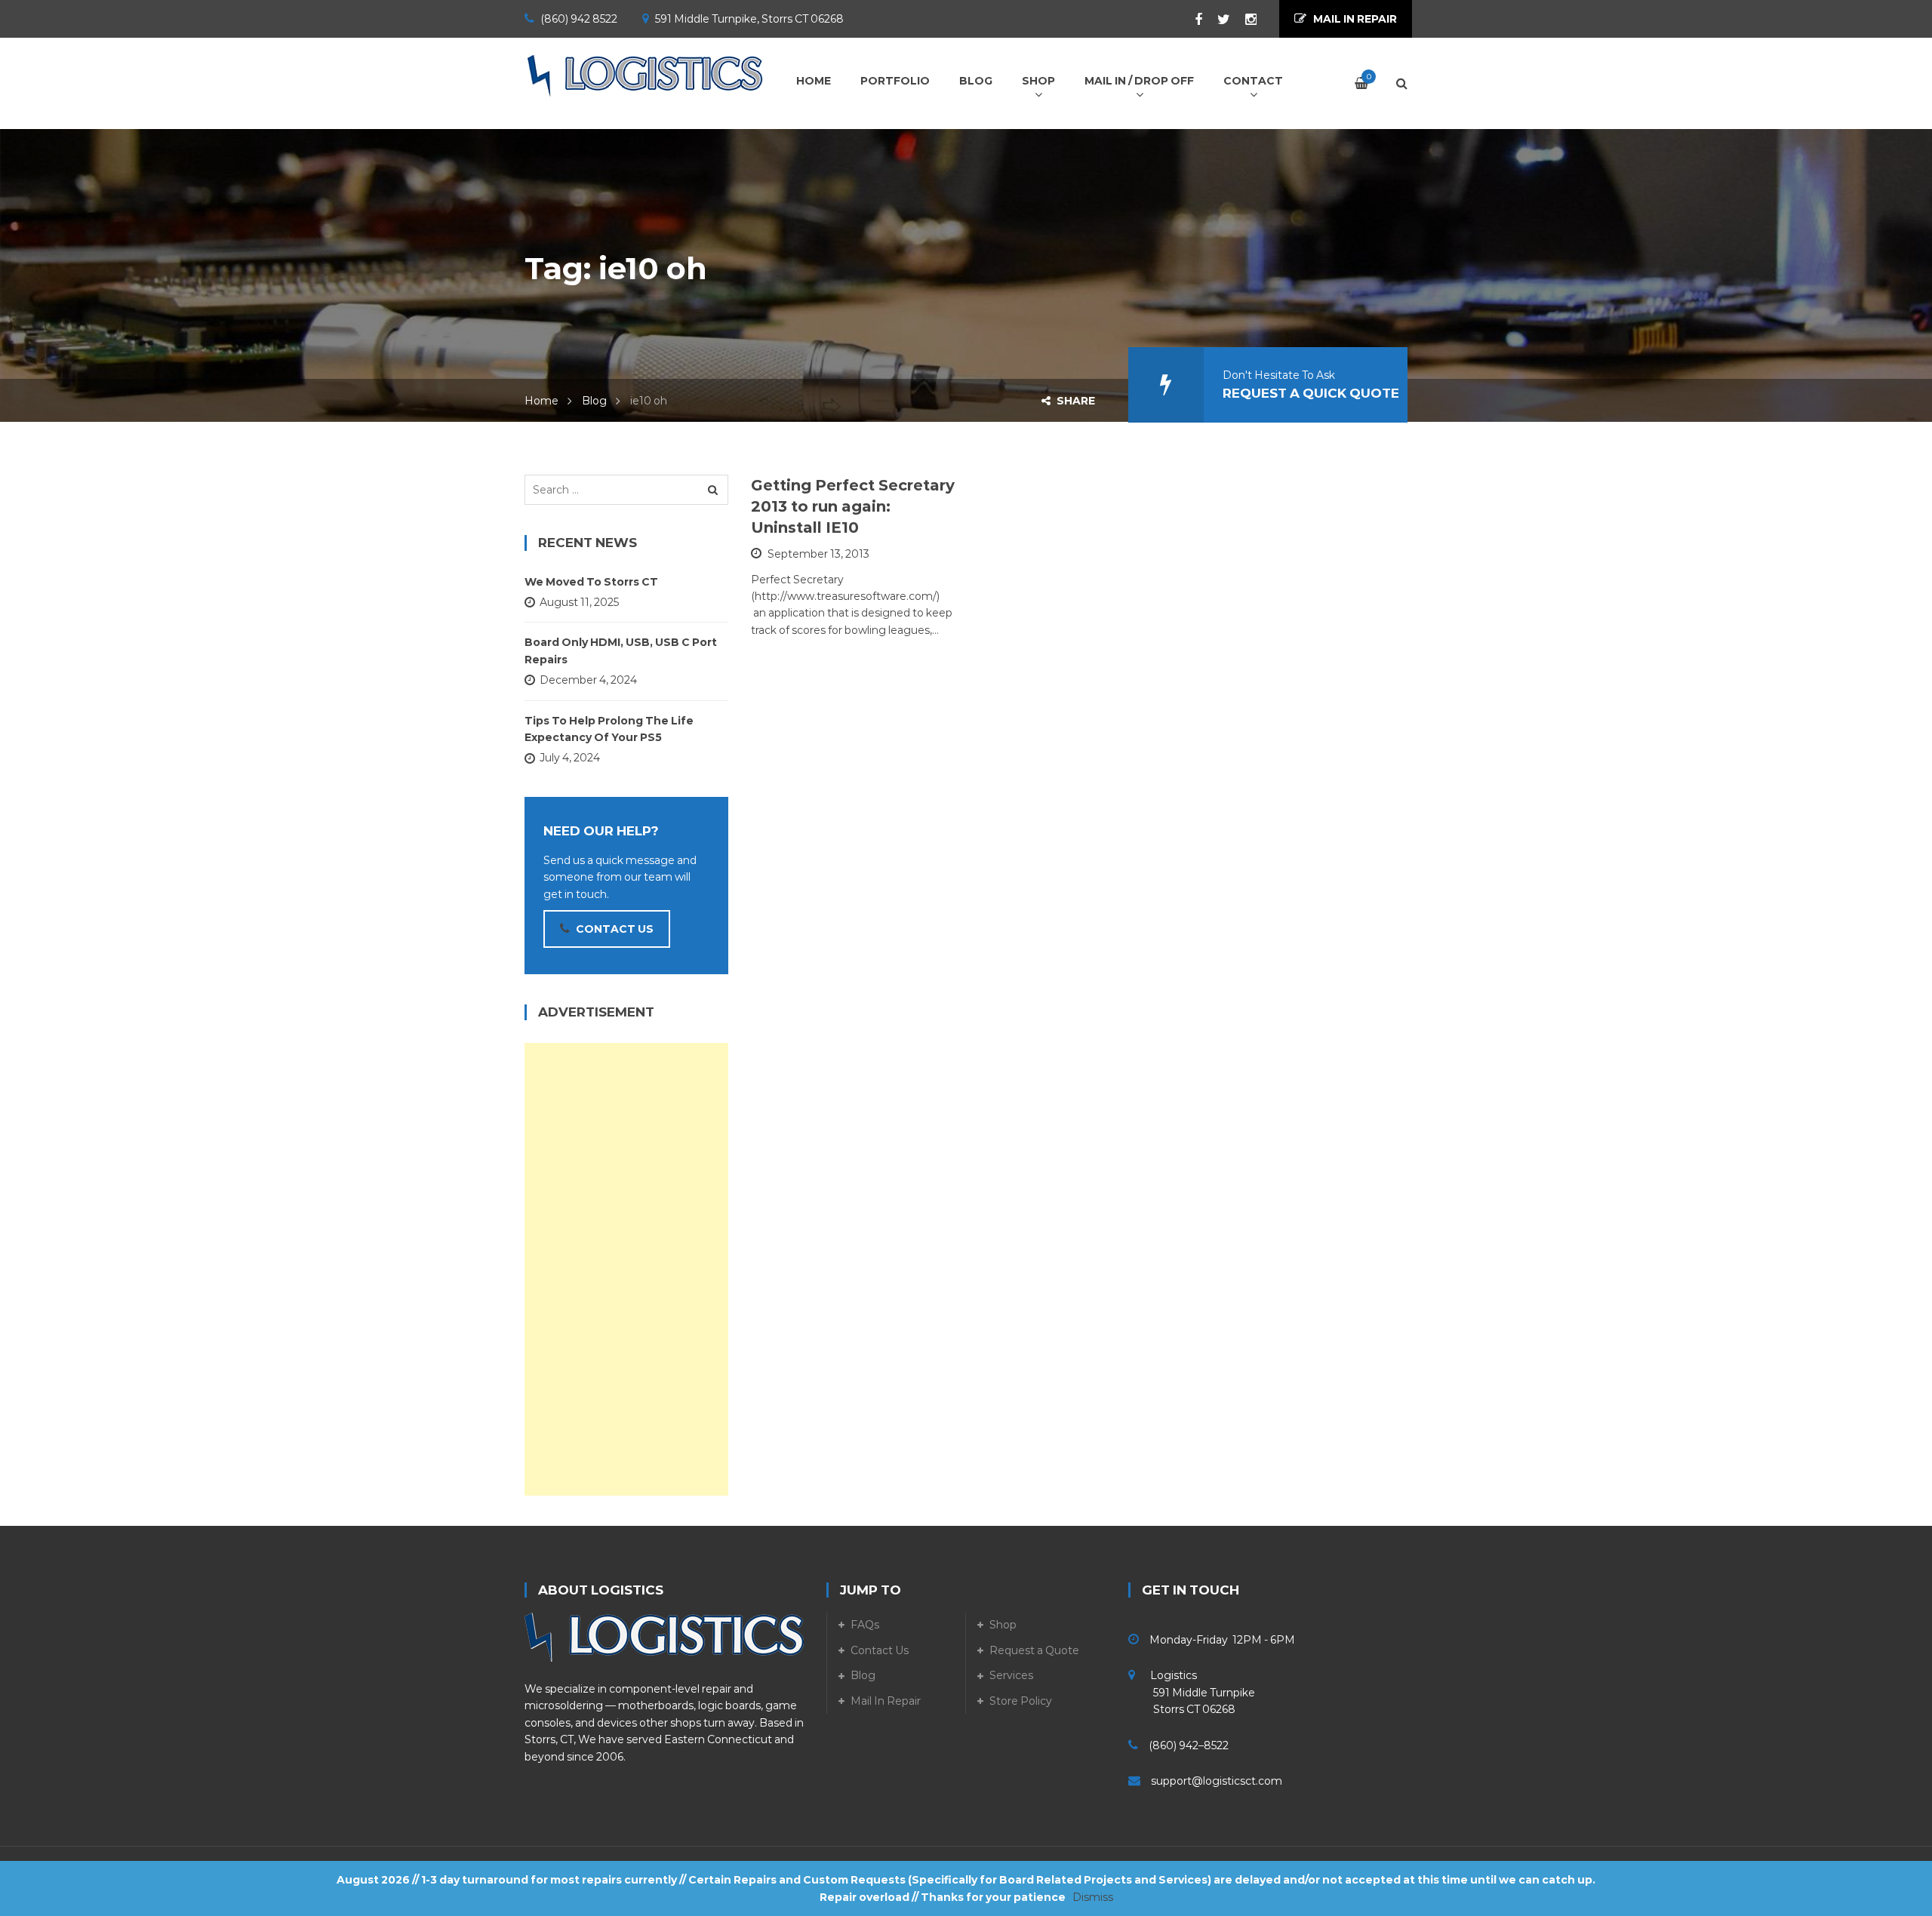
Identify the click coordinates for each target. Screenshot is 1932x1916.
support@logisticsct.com (1217, 1781)
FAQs (865, 1625)
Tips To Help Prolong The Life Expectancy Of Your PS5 (609, 729)
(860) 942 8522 (579, 19)
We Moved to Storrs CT (591, 582)
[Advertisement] (626, 1269)
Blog (594, 401)
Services (1011, 1675)
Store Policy (1021, 1701)
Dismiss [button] (1093, 1897)
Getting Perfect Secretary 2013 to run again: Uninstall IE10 (853, 506)
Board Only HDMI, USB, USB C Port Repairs (621, 650)
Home (541, 401)
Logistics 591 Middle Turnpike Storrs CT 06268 (1192, 1692)
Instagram (1243, 20)
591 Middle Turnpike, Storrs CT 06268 (749, 19)
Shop (1003, 1625)
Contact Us (880, 1650)
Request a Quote (1034, 1650)
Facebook (1191, 20)
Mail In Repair (886, 1701)
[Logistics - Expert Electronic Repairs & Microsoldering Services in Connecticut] (645, 75)
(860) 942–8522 (1189, 1745)
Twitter (1216, 20)
